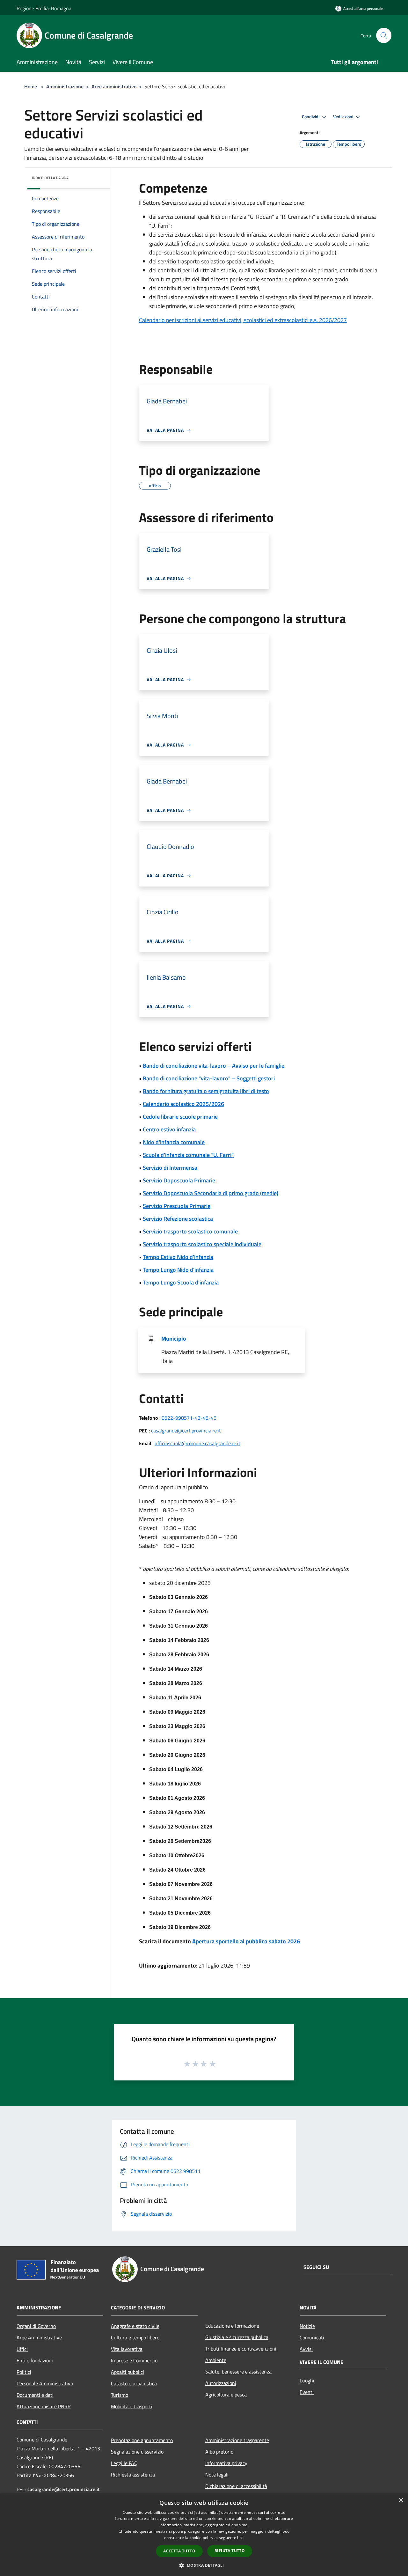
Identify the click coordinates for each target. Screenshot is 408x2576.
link (240, 2538)
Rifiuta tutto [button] (230, 2551)
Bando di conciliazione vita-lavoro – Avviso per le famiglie (214, 1066)
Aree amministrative (114, 86)
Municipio (174, 1339)
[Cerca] (384, 35)
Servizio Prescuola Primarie (177, 1206)
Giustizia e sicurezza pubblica (237, 2337)
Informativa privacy (226, 2463)
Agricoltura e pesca (226, 2395)
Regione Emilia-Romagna (44, 8)
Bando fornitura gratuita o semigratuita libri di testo (206, 1091)
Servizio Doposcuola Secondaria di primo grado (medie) (211, 1193)
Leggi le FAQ (124, 2463)
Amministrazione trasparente (237, 2440)
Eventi (307, 2392)
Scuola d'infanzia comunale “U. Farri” (188, 1155)
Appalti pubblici (127, 2372)
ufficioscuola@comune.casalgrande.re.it (197, 1443)
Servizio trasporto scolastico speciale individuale (202, 1244)
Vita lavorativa (127, 2349)
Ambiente (216, 2360)
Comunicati (312, 2337)
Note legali (217, 2475)
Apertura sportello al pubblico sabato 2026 (246, 1941)
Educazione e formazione (232, 2326)
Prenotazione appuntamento (142, 2440)
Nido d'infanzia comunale (174, 1142)
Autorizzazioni (221, 2383)
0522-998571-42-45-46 (189, 1418)
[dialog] (204, 2535)
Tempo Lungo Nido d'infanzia (178, 1270)
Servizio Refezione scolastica (178, 1219)
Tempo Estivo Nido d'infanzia (178, 1257)
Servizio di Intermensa (170, 1168)
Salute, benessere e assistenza (238, 2372)
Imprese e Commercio (134, 2360)
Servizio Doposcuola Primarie (179, 1180)
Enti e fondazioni (35, 2360)
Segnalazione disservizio (137, 2452)
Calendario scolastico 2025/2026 (183, 1104)
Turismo (120, 2395)
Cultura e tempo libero (135, 2337)
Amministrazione (65, 86)
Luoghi (307, 2381)
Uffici (22, 2349)
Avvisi (306, 2349)
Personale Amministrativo (45, 2383)
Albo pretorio (219, 2452)
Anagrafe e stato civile (135, 2326)
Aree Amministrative (39, 2337)
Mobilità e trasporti (132, 2406)
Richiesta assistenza (133, 2475)
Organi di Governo (36, 2326)
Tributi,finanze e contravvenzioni (241, 2349)
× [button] (401, 2500)
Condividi (311, 117)
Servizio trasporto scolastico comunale (190, 1231)
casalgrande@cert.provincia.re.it (186, 1431)
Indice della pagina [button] (50, 178)
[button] (204, 2565)
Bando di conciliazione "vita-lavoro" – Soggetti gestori (209, 1078)
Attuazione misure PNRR (44, 2406)
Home (31, 86)
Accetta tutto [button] (179, 2551)
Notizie (307, 2326)
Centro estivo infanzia (169, 1129)
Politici (24, 2372)
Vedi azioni (344, 117)
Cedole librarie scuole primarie (180, 1117)
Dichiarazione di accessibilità (236, 2486)
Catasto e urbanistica (134, 2383)
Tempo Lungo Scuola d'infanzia (181, 1282)
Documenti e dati (35, 2395)
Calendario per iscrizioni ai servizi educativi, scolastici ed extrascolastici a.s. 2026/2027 (243, 320)
